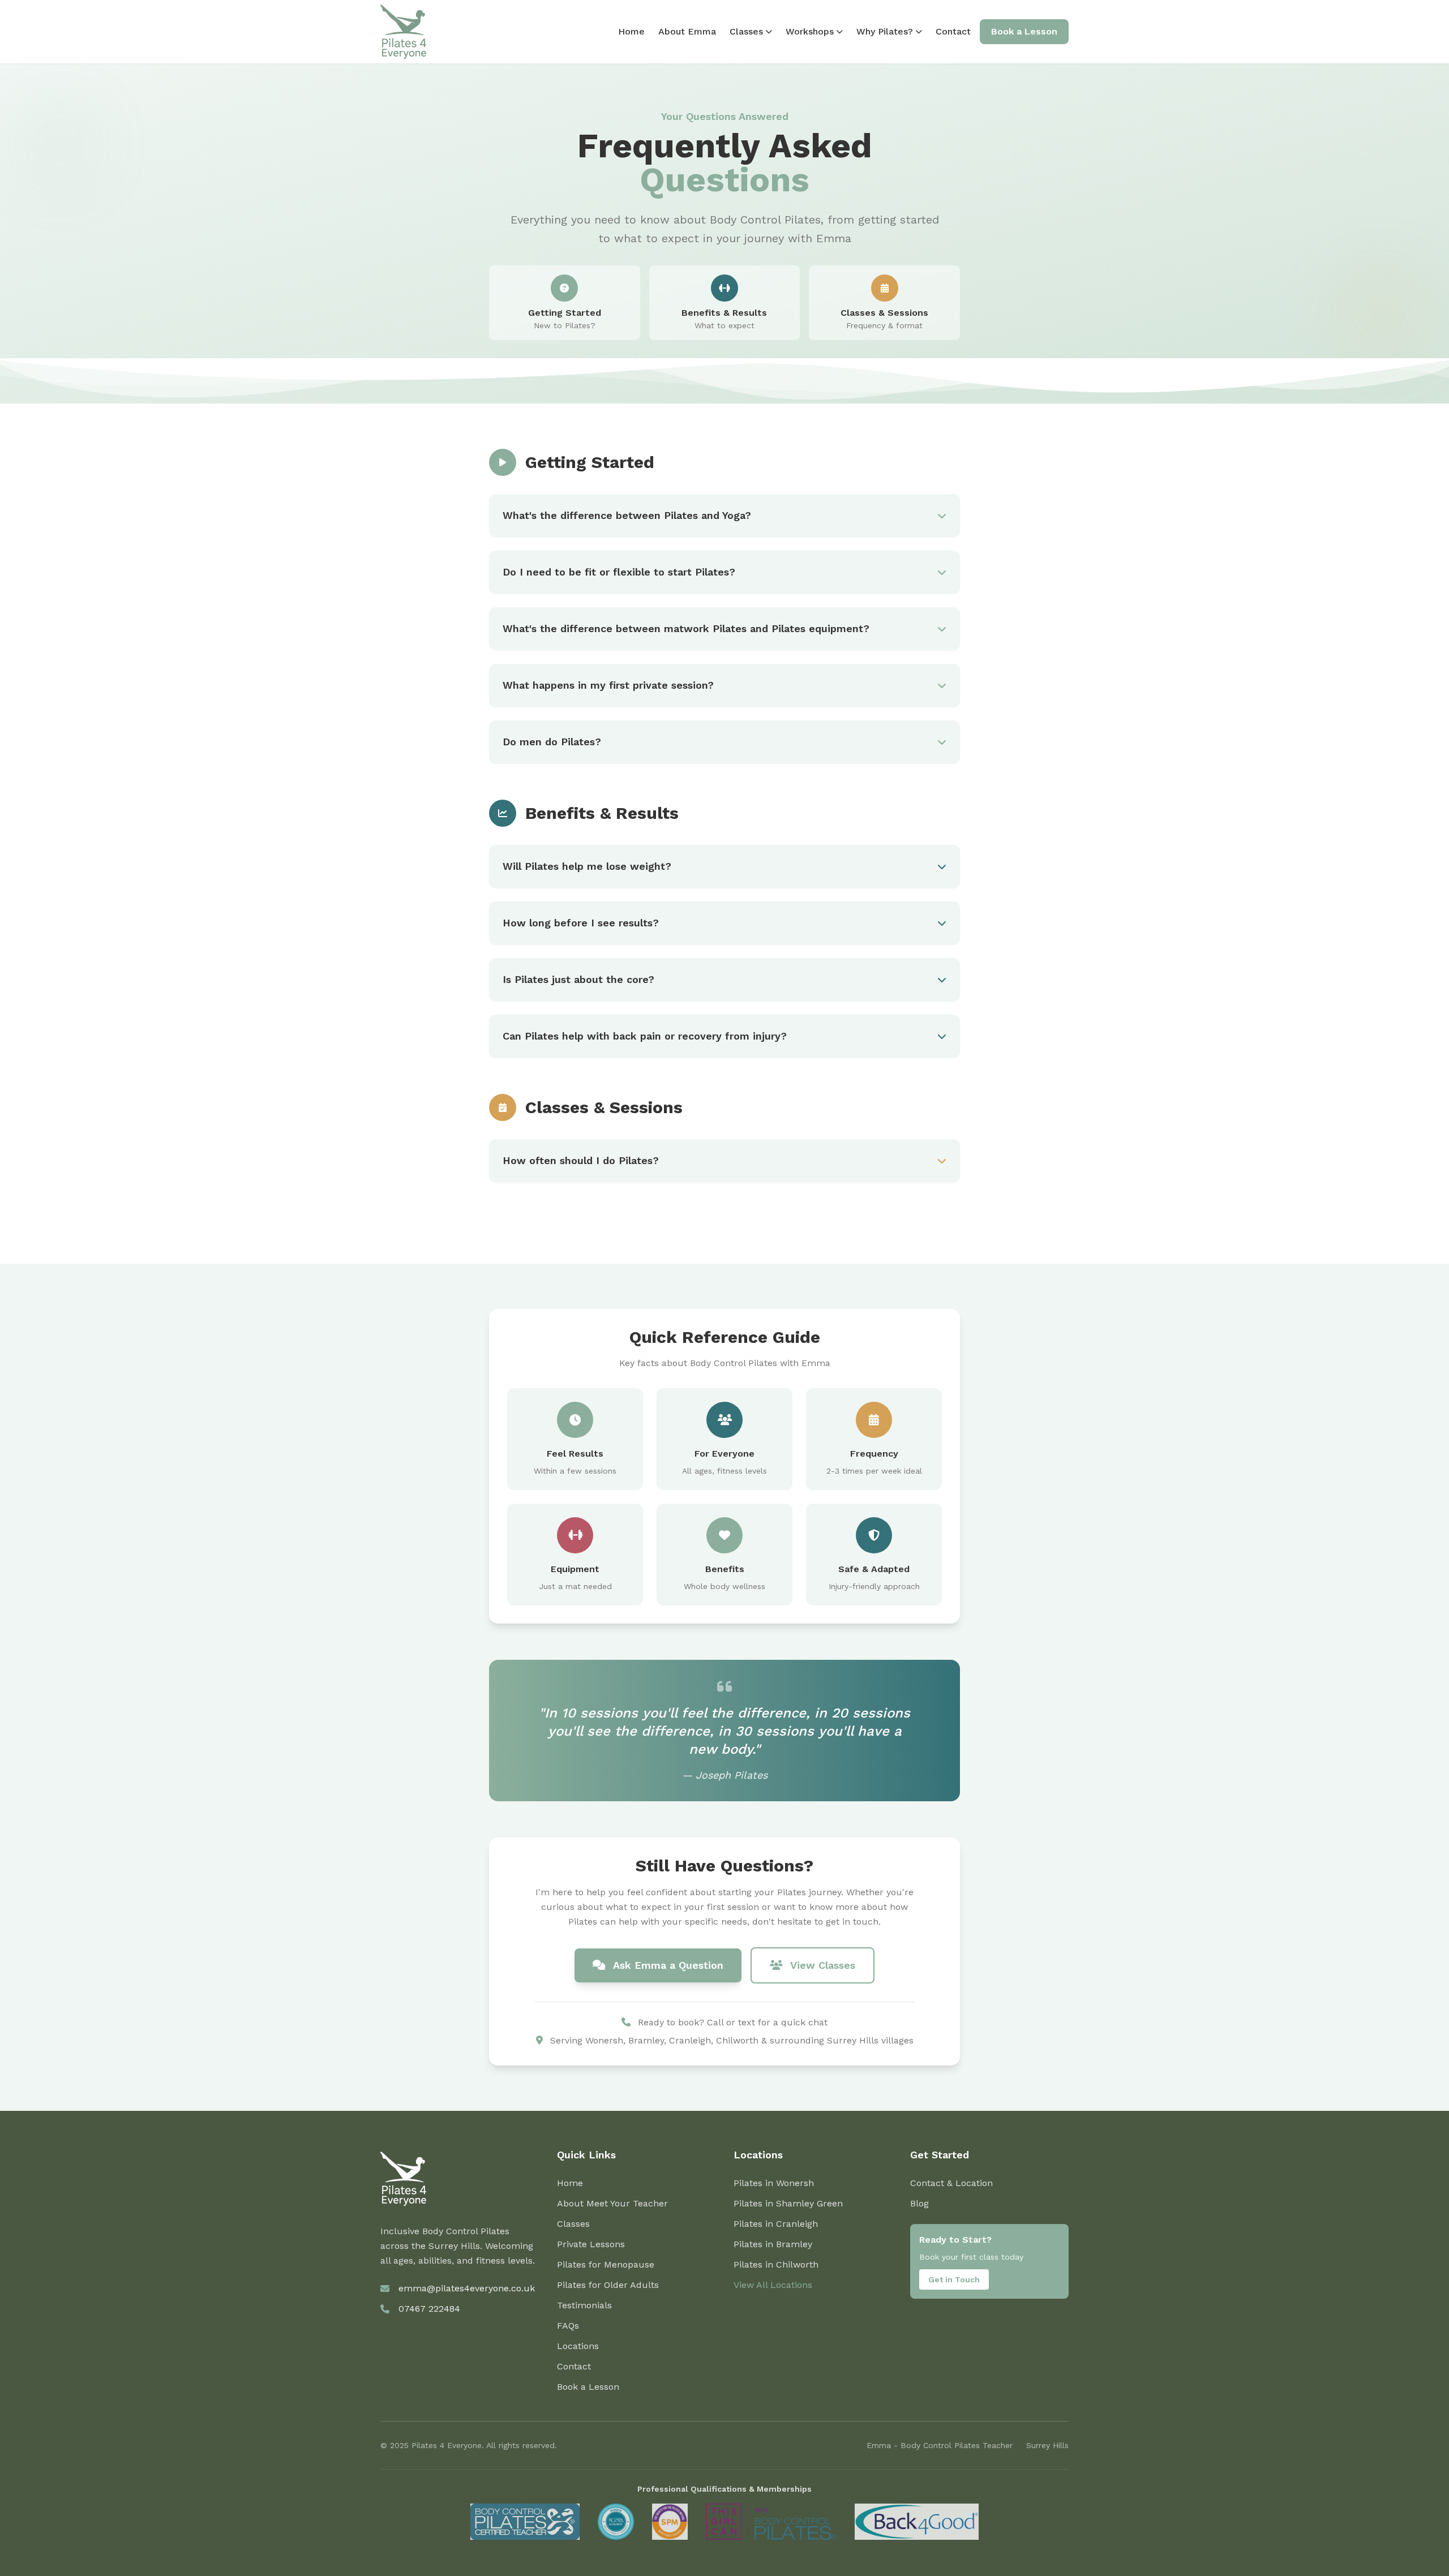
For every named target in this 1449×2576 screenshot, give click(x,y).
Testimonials (584, 2305)
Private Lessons (591, 2244)
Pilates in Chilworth (776, 2264)
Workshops (810, 31)
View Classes (821, 1965)
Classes (746, 31)
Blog (919, 2203)
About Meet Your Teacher (612, 2203)
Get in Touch (954, 2279)
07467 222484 (429, 2309)
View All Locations (773, 2285)
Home (631, 31)
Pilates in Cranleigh (776, 2224)
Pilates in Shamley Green (788, 2203)
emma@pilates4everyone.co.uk (467, 2288)
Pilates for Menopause (606, 2264)
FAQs (568, 2326)
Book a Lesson (1024, 31)
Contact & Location (951, 2183)
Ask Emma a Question (667, 1965)
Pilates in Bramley (773, 2244)
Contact (953, 31)
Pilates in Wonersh (774, 2183)
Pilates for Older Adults (608, 2285)
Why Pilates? (885, 31)
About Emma (687, 31)
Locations (578, 2346)
